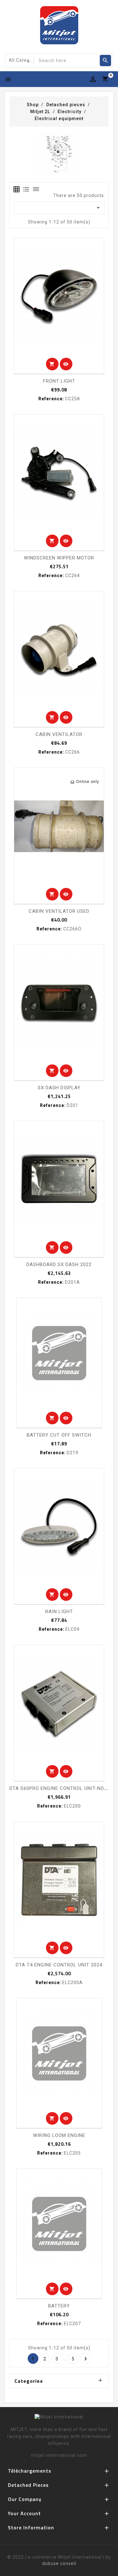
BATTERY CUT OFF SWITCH (59, 1435)
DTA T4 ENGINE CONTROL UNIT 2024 (59, 1965)
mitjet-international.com (59, 2455)
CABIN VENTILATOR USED (59, 911)
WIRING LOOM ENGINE (59, 2135)
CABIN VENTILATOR (59, 734)
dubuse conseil (59, 2563)
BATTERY (59, 2306)
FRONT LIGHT (59, 381)
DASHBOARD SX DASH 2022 (59, 1265)
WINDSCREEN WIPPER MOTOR (59, 558)
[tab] (17, 189)
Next (86, 2359)
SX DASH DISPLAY (59, 1088)
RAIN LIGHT (59, 1612)
